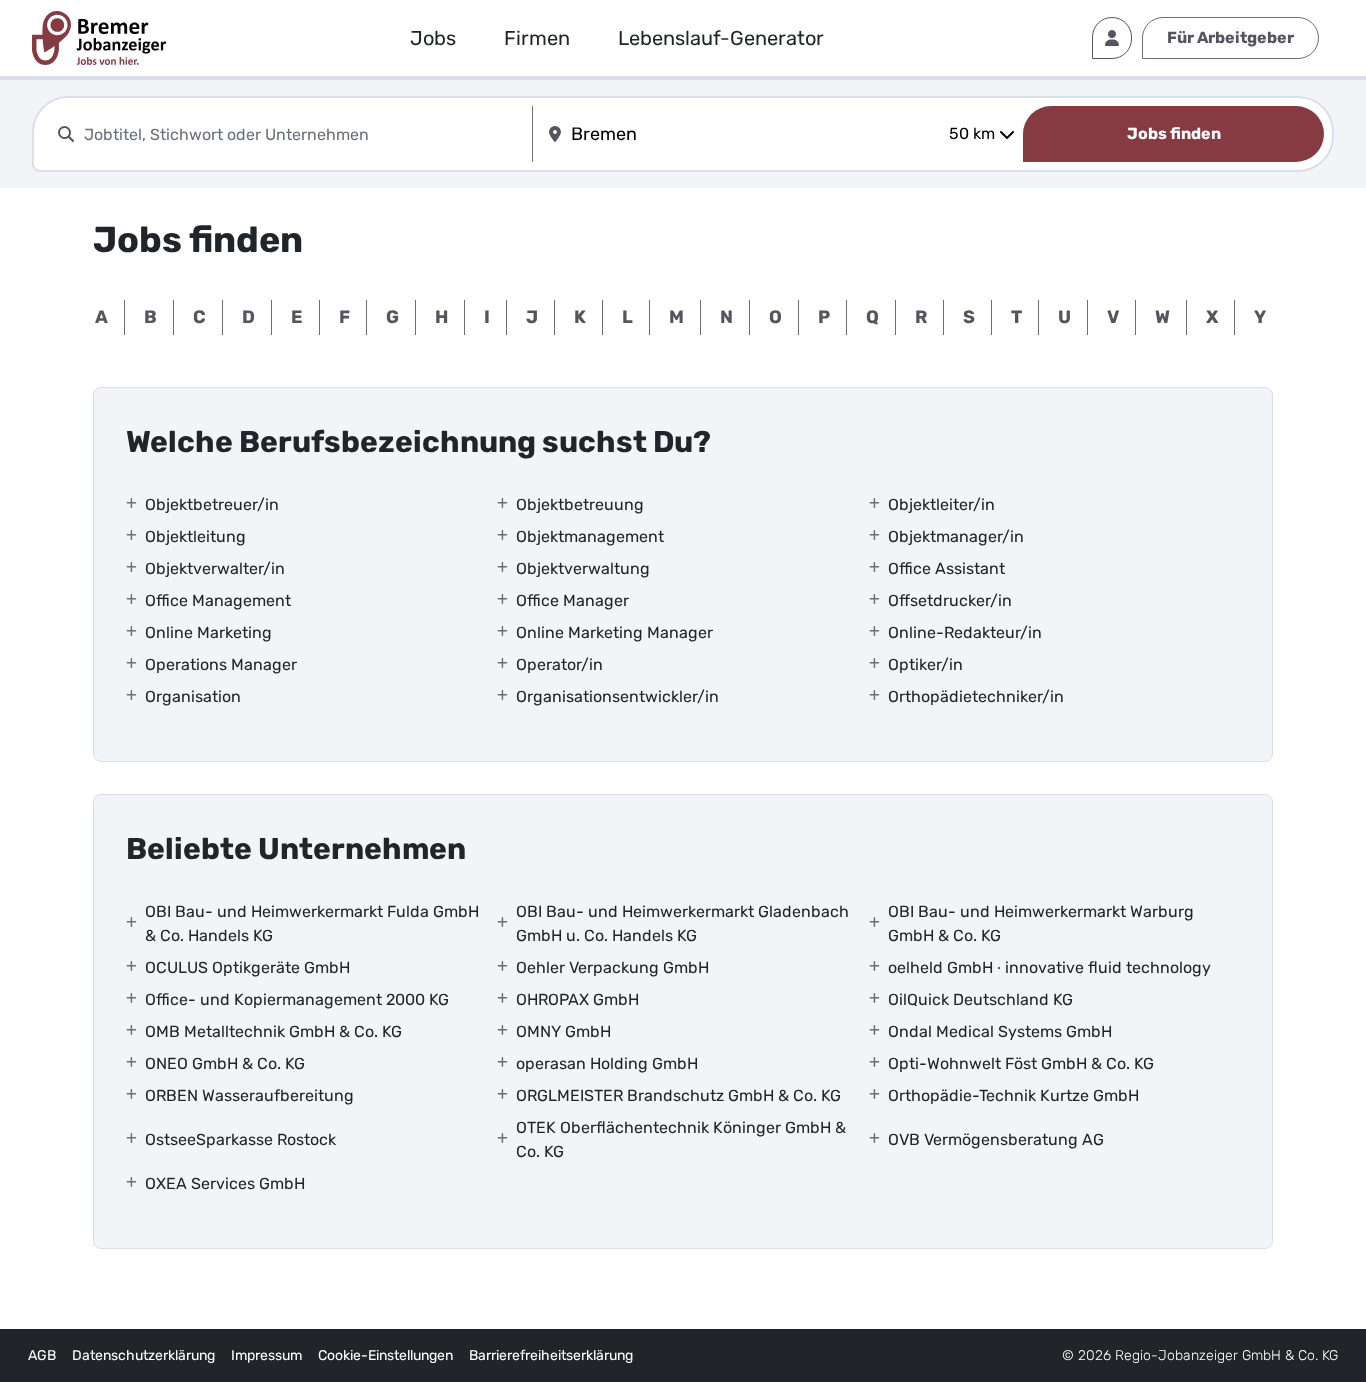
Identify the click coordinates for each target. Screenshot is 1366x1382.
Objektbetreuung (580, 504)
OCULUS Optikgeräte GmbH (247, 967)
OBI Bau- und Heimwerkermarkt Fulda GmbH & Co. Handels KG (312, 923)
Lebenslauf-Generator (721, 38)
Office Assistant (946, 568)
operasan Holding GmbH (607, 1063)
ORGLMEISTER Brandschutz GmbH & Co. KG (678, 1095)
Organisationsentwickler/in (617, 696)
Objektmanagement (590, 536)
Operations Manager (221, 664)
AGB (42, 1355)
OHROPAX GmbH (577, 999)
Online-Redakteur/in (965, 632)
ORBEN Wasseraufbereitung (249, 1095)
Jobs (433, 38)
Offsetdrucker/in (950, 600)
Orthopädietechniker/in (976, 696)
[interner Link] (99, 38)
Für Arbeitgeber (1230, 37)
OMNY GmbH (563, 1031)
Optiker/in (925, 664)
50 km (972, 133)
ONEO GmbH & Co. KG (225, 1063)
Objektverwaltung (583, 568)
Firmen (537, 38)
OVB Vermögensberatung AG (996, 1139)
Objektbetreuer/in (212, 504)
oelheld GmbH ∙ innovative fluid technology (1049, 967)
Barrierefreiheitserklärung (551, 1355)
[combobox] (304, 134)
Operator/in (559, 664)
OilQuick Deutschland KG (980, 999)
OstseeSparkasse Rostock (240, 1139)
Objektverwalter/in (215, 568)
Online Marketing (208, 632)
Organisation (193, 696)
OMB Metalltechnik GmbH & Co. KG (273, 1031)
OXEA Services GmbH (225, 1183)
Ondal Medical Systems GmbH (1000, 1031)
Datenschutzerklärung (143, 1355)
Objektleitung (195, 536)
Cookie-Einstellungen (385, 1355)
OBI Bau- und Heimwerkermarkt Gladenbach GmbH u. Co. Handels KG (682, 923)
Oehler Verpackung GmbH (612, 967)
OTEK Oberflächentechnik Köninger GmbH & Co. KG (681, 1139)
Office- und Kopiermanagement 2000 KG (297, 999)
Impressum (266, 1355)
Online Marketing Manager (614, 632)
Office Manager (572, 600)
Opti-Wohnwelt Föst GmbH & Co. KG (1021, 1063)
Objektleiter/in (941, 504)
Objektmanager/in (956, 536)
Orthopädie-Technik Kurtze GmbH (1013, 1095)
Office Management (218, 600)
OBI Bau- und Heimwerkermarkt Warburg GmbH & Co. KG (1041, 923)
